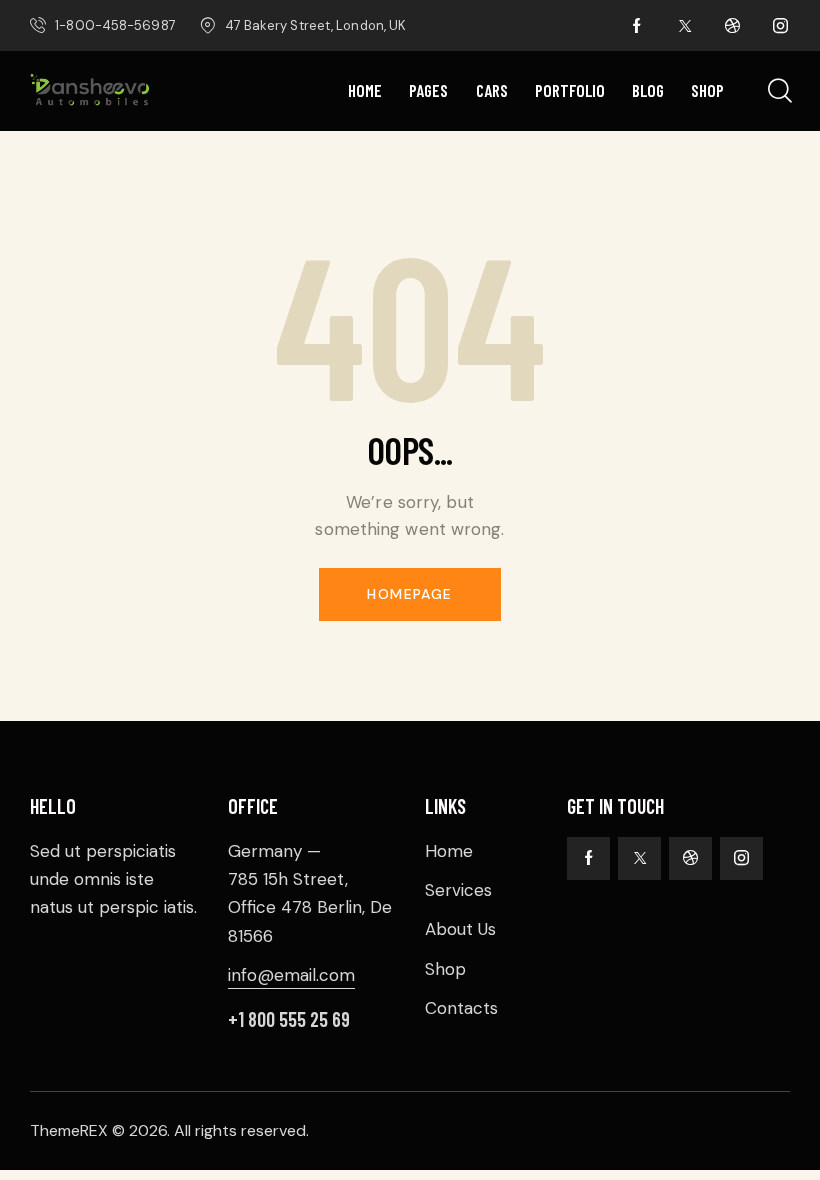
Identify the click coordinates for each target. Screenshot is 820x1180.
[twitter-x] (685, 26)
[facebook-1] (637, 26)
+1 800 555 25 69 (289, 1019)
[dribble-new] (733, 26)
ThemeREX (69, 1130)
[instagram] (781, 26)
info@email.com (291, 975)
